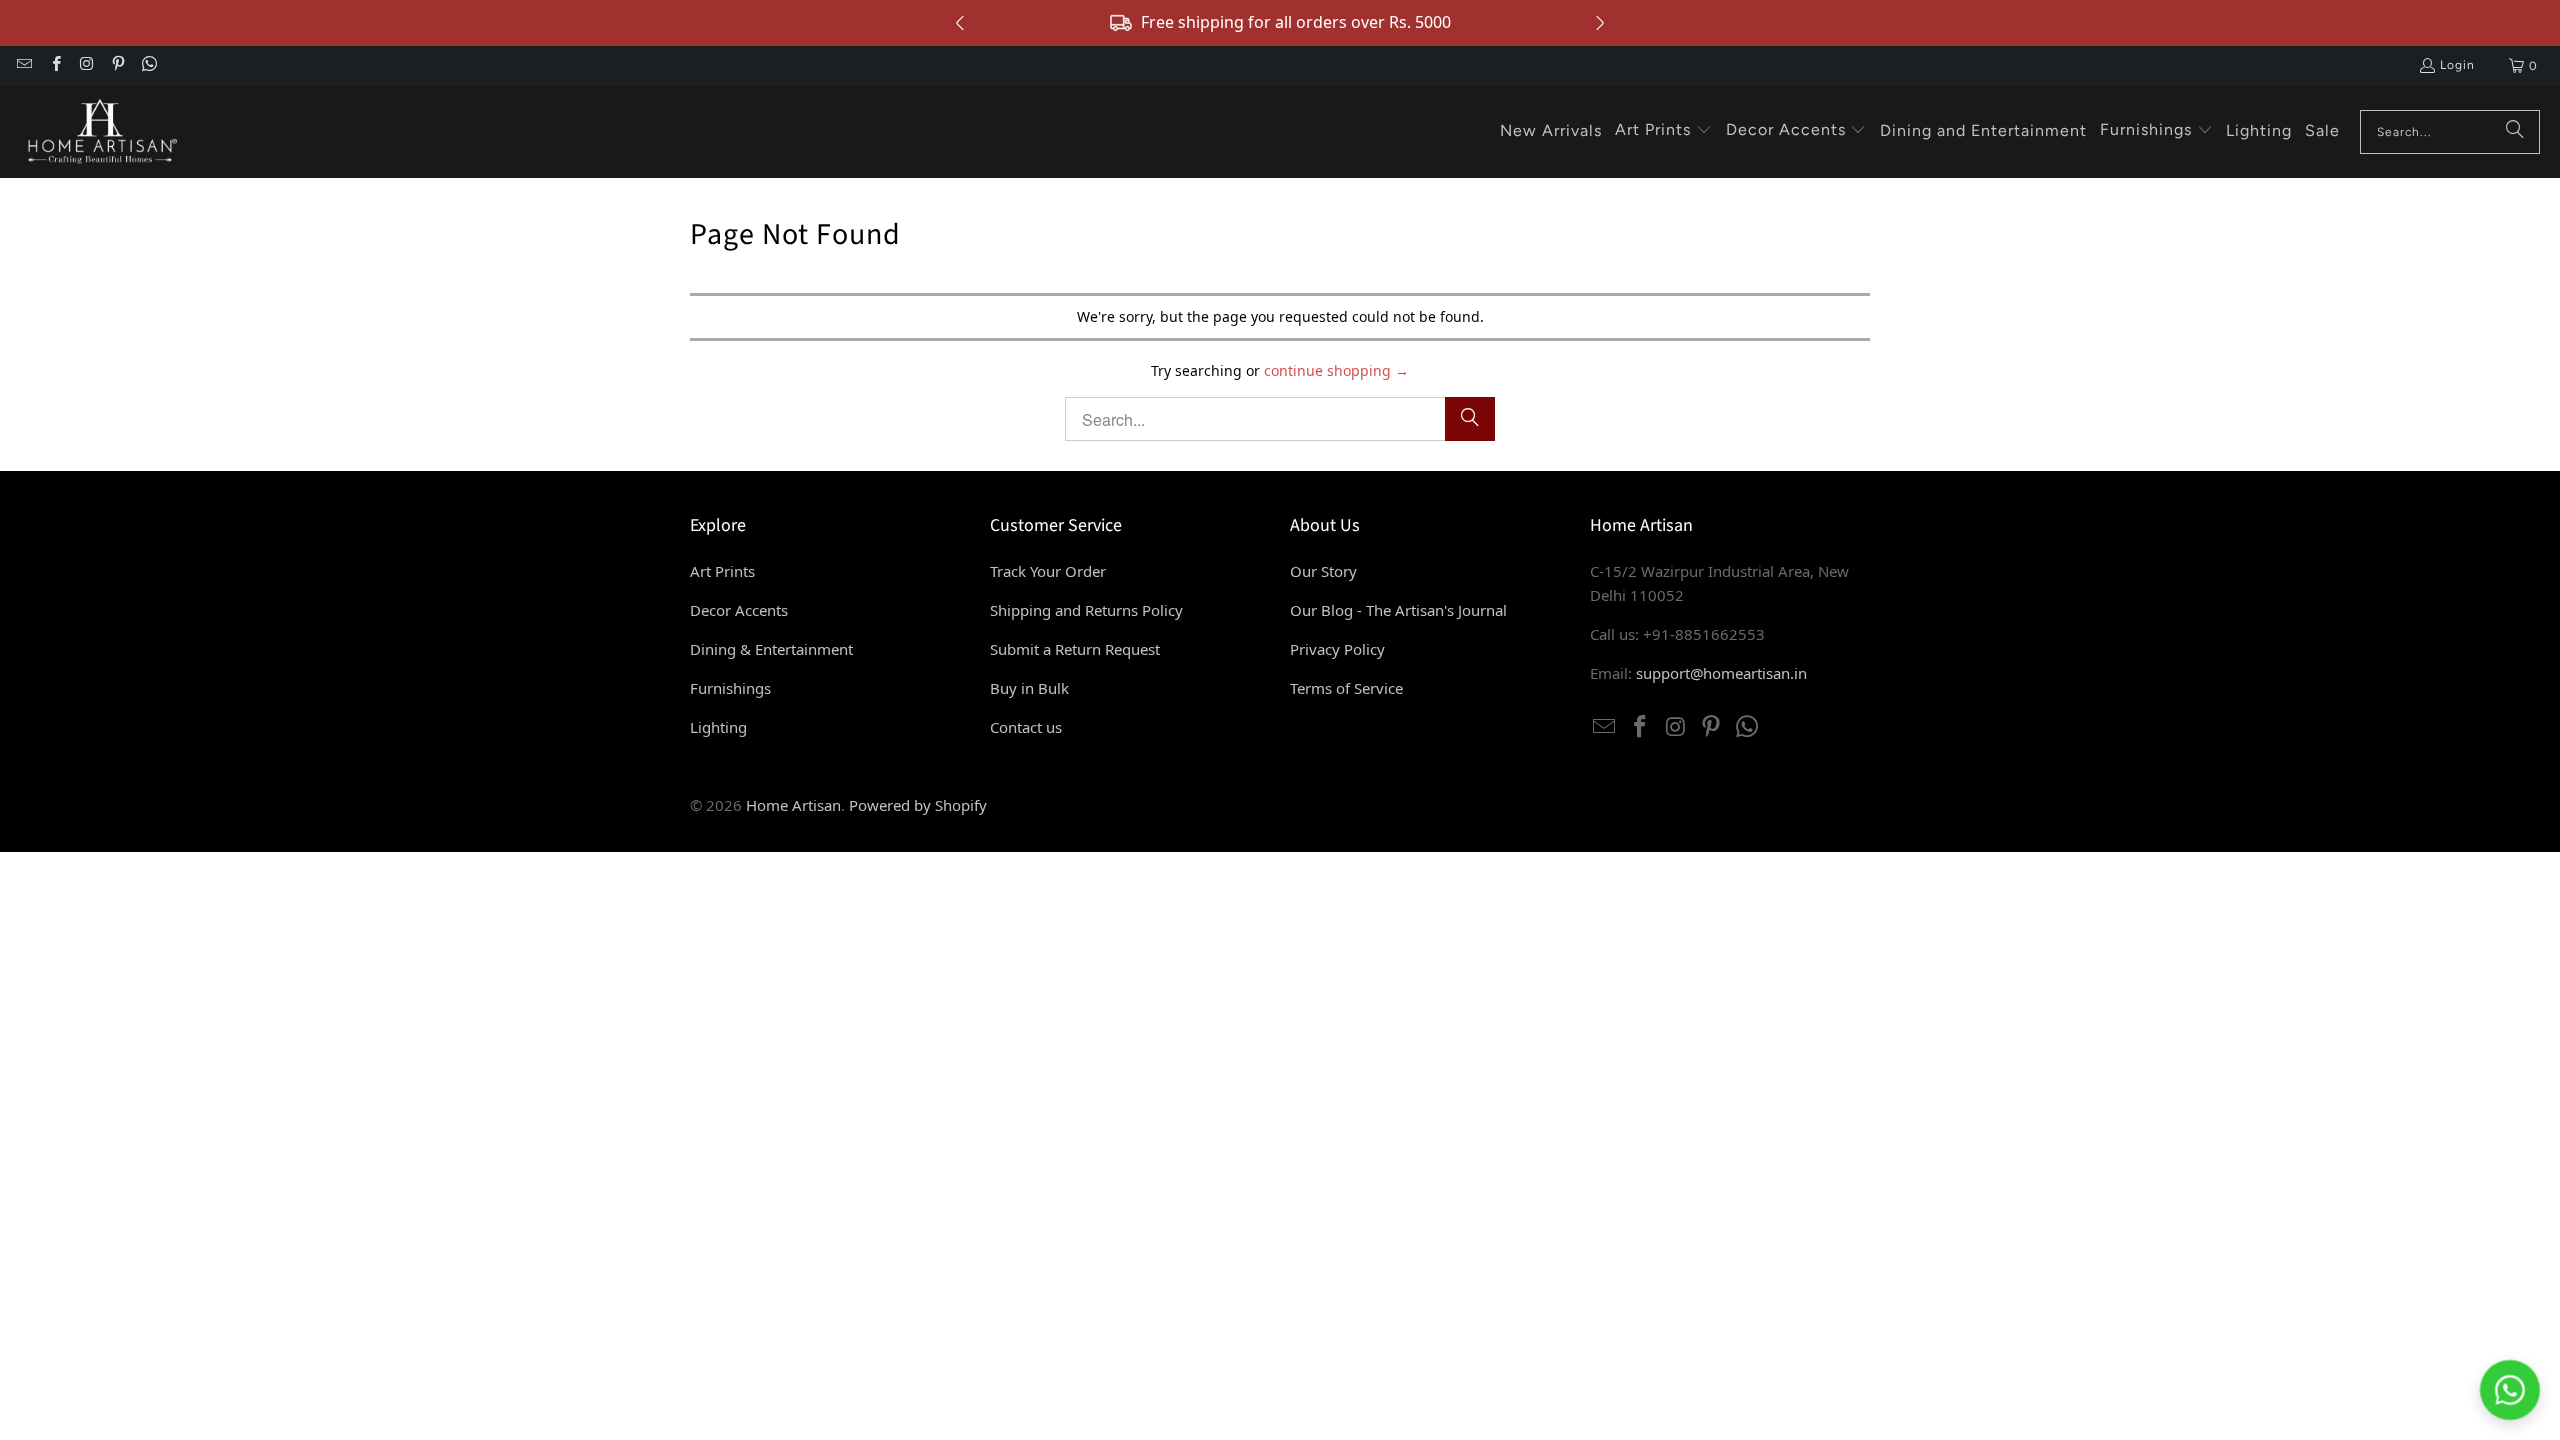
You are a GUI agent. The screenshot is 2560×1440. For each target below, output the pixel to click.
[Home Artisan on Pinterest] (117, 66)
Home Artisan (793, 805)
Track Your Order (1048, 571)
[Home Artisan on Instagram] (86, 66)
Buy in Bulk (1029, 688)
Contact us (1026, 727)
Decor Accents (739, 610)
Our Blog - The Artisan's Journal (1398, 610)
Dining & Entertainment (771, 649)
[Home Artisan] (100, 132)
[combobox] (2450, 132)
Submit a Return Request (1075, 649)
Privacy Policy (1337, 649)
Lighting (718, 727)
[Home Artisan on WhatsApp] (148, 66)
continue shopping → (1336, 370)
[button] (1663, 131)
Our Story (1323, 571)
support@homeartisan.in (1721, 673)
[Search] (2515, 132)
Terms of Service (1346, 688)
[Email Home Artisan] (23, 66)
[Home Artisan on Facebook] (54, 66)
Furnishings (730, 688)
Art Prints (722, 571)
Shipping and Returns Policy (1086, 610)
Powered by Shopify (918, 805)
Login (2457, 65)
